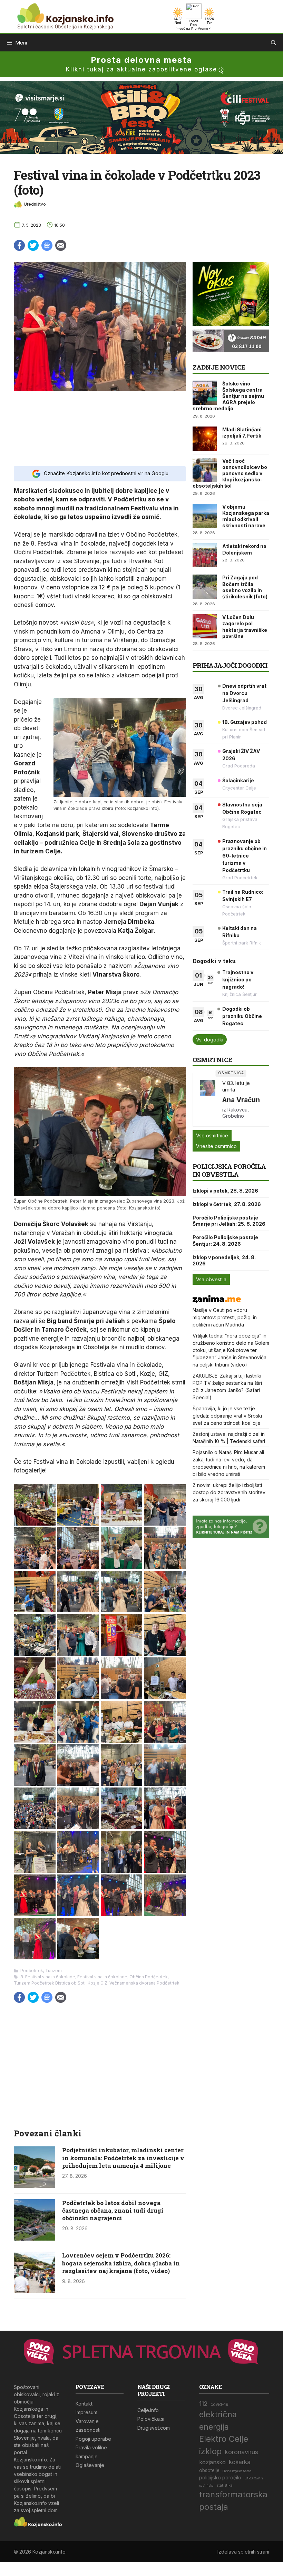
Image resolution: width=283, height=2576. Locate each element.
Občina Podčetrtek (149, 1977)
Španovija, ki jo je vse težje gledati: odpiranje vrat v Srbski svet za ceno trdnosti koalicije (227, 1416)
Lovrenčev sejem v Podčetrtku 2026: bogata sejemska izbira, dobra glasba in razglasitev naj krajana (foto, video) (121, 2263)
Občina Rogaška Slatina (237, 2471)
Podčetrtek (32, 1971)
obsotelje (209, 2470)
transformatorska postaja (233, 2501)
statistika (225, 2485)
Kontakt (84, 2404)
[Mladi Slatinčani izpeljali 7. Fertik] (205, 439)
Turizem (53, 1971)
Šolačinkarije (238, 780)
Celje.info (148, 2410)
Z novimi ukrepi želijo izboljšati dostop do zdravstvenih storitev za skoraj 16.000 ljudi (229, 1492)
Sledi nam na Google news (47, 245)
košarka (240, 2462)
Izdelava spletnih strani (243, 2552)
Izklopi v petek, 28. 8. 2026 (225, 1191)
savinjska (206, 2486)
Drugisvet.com (154, 2428)
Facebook (19, 245)
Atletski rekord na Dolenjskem (244, 549)
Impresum (86, 2412)
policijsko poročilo (220, 2477)
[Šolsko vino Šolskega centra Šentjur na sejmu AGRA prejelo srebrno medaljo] (205, 393)
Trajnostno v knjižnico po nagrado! (238, 980)
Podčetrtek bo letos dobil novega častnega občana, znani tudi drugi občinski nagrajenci (113, 2210)
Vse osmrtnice (212, 1135)
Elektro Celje (224, 2439)
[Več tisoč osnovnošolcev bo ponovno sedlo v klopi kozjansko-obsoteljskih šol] (205, 470)
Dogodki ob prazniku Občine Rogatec (242, 1016)
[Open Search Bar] (274, 43)
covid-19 (219, 2404)
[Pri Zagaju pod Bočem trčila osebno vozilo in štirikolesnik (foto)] (205, 587)
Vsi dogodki (210, 1040)
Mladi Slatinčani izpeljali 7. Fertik (242, 433)
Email (61, 245)
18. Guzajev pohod (245, 722)
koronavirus (241, 2452)
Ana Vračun (241, 1100)
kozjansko (212, 2462)
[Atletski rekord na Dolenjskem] (205, 555)
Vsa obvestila (211, 1279)
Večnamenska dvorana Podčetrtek (144, 1983)
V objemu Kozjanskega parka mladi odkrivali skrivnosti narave (246, 516)
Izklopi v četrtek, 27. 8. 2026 (227, 1204)
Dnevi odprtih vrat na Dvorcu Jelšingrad (244, 693)
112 (203, 2404)
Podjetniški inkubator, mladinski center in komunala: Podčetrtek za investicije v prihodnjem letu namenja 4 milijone (123, 2158)
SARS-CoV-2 (254, 2478)
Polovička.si (151, 2419)
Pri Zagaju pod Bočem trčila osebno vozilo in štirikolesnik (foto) (245, 587)
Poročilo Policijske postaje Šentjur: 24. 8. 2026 (225, 1240)
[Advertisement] (100, 428)
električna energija (218, 2421)
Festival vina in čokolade (102, 1977)
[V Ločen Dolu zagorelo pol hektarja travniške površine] (205, 626)
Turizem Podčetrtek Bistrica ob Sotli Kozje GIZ (61, 1983)
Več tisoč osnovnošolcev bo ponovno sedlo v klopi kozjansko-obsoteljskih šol (230, 473)
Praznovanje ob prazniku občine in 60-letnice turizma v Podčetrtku (245, 856)
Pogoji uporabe (93, 2439)
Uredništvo (35, 204)
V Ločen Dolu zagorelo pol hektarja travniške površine (245, 627)
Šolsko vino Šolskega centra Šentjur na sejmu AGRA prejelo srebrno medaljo (228, 396)
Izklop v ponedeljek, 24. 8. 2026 (224, 1260)
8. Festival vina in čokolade (48, 1977)
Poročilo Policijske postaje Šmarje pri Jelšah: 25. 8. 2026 (229, 1221)
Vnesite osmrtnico (216, 1146)
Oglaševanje (90, 2465)
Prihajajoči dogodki (230, 665)
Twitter (33, 245)
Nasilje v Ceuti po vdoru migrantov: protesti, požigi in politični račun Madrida (225, 1317)
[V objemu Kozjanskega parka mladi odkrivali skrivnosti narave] (205, 516)
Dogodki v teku (214, 961)
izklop (210, 2451)
